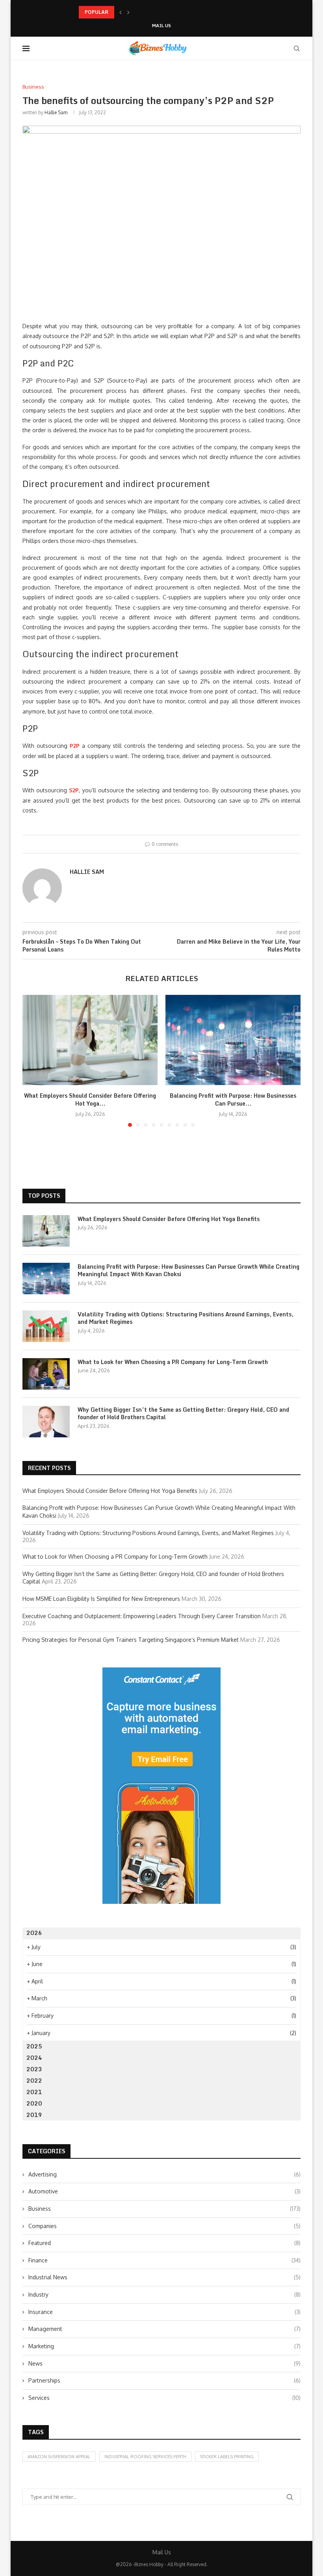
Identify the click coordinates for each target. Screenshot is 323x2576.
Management (164, 2329)
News (164, 2363)
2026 (34, 1933)
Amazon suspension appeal (59, 2457)
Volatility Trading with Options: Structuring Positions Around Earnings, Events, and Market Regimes (186, 1318)
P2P (75, 746)
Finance (164, 2260)
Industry (164, 2294)
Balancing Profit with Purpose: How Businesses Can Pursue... (149, 12)
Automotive (164, 2191)
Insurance (164, 2312)
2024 (34, 2058)
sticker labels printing (227, 2457)
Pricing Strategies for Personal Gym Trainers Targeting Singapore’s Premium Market (131, 1640)
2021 (34, 2092)
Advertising (164, 2174)
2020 (34, 2103)
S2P (74, 790)
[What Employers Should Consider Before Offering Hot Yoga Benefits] (90, 1040)
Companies (164, 2226)
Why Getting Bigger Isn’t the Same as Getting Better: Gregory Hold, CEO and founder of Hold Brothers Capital (183, 1413)
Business (164, 2209)
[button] (121, 12)
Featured (164, 2243)
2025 (34, 2046)
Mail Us (161, 26)
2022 (34, 2081)
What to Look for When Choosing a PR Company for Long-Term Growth (173, 1362)
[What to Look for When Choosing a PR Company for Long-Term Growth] (46, 1374)
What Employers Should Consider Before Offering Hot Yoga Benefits (169, 1219)
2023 (34, 2069)
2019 (34, 2115)
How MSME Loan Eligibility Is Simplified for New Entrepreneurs (101, 1599)
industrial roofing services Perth (145, 2457)
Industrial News (164, 2277)
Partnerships (164, 2380)
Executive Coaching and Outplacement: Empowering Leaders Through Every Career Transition (142, 1616)
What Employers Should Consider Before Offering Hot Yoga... (90, 1099)
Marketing (164, 2346)
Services (164, 2398)
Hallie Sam (56, 112)
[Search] (297, 48)
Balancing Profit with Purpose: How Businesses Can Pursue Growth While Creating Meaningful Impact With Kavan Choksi (188, 1270)
